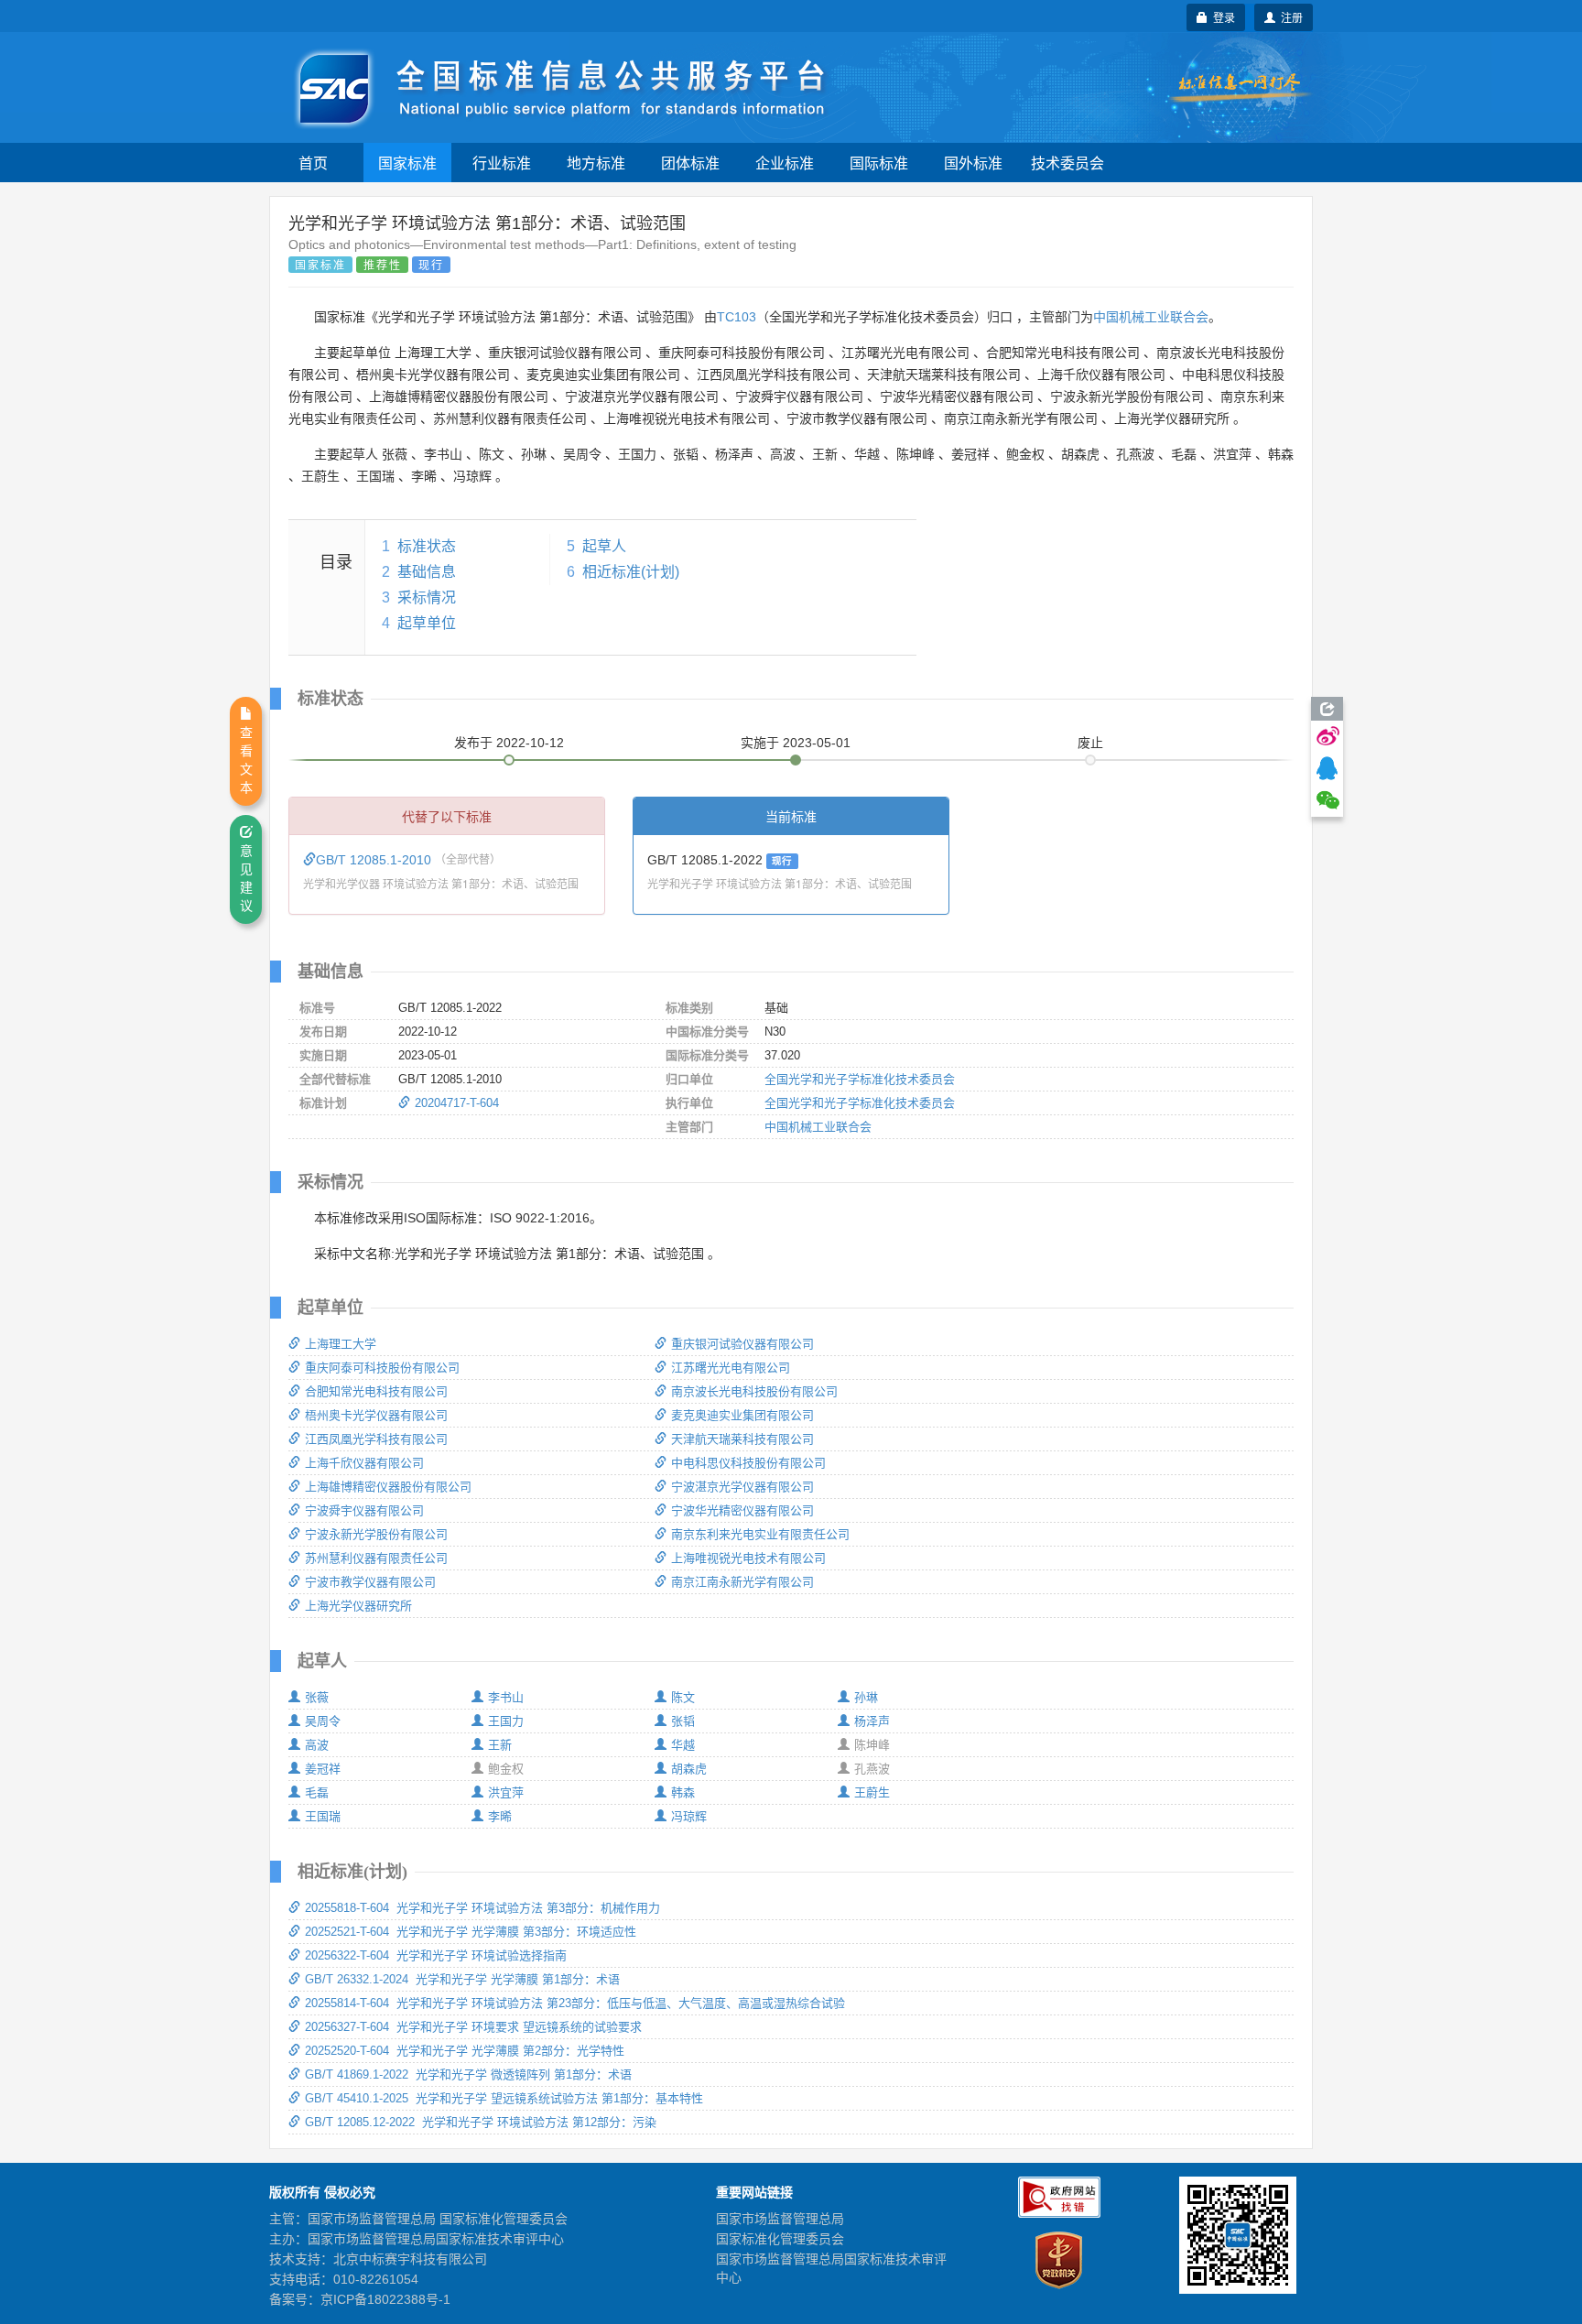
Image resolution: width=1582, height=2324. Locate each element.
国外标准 (973, 163)
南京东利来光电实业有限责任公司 (760, 1534)
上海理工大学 (341, 1344)
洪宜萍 (506, 1792)
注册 (1289, 17)
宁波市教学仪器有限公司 (370, 1582)
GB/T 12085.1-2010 (375, 860)
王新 (500, 1745)
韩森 (683, 1792)
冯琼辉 (689, 1816)
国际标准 (879, 163)
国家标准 (407, 163)
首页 (313, 163)
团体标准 (690, 163)
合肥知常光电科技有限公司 (376, 1391)
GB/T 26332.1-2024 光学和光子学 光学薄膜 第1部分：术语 (462, 1979)
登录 (1221, 17)
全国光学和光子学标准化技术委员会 (860, 1079)
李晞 (500, 1816)
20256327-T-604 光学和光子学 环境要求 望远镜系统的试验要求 (473, 2027)
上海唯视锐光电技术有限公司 (748, 1558)
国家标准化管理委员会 (780, 2239)
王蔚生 (872, 1792)
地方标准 (596, 163)
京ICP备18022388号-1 (385, 2299)
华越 (683, 1745)
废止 (1090, 743)
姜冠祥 (323, 1769)
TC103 (737, 317)
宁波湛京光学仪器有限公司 (742, 1487)
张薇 (317, 1697)
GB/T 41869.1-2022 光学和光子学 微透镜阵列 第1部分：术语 (468, 2074)
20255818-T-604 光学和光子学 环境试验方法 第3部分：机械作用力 (482, 1908)
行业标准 (502, 163)
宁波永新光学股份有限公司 (376, 1534)
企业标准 (785, 163)
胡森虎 (689, 1769)
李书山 (506, 1697)
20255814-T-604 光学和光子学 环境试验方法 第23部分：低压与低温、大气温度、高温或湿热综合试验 (575, 2003)
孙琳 (866, 1697)
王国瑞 (323, 1816)
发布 (509, 743)
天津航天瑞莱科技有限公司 (742, 1439)
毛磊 (317, 1792)
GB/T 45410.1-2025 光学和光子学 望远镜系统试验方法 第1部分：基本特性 (504, 2098)
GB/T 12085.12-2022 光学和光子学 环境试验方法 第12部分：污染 (481, 2122)
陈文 (683, 1697)
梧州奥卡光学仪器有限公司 (376, 1415)
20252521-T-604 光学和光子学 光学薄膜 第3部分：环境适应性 (471, 1932)
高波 (317, 1745)
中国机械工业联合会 (1151, 317)
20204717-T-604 (457, 1103)
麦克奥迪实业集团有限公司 (742, 1415)
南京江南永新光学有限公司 (742, 1582)
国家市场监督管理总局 (780, 2219)
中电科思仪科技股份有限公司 (748, 1463)
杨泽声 (872, 1721)
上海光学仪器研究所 (358, 1606)
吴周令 (323, 1721)
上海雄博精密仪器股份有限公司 (388, 1487)
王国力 (506, 1721)
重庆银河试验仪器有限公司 (742, 1344)
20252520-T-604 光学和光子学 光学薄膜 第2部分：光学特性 (465, 2051)
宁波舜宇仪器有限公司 (364, 1510)
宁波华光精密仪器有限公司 (742, 1510)
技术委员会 (1067, 163)
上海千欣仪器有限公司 (364, 1463)
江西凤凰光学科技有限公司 (376, 1439)
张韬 (683, 1721)
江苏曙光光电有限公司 (731, 1368)
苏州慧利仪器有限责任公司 (376, 1558)
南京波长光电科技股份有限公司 (754, 1391)
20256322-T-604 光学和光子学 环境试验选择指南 (436, 1955)
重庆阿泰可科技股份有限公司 (382, 1368)
